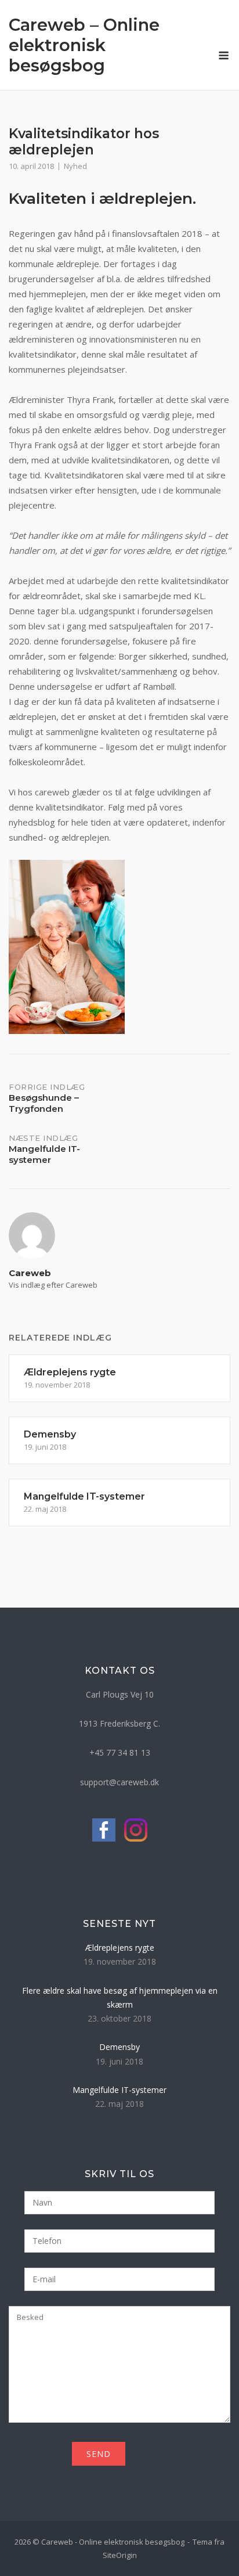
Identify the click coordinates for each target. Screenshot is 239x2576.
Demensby (119, 2047)
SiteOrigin (120, 2555)
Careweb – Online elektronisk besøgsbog (84, 45)
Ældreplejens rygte (120, 1948)
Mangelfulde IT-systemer (119, 2090)
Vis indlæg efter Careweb (53, 1285)
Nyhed (75, 166)
